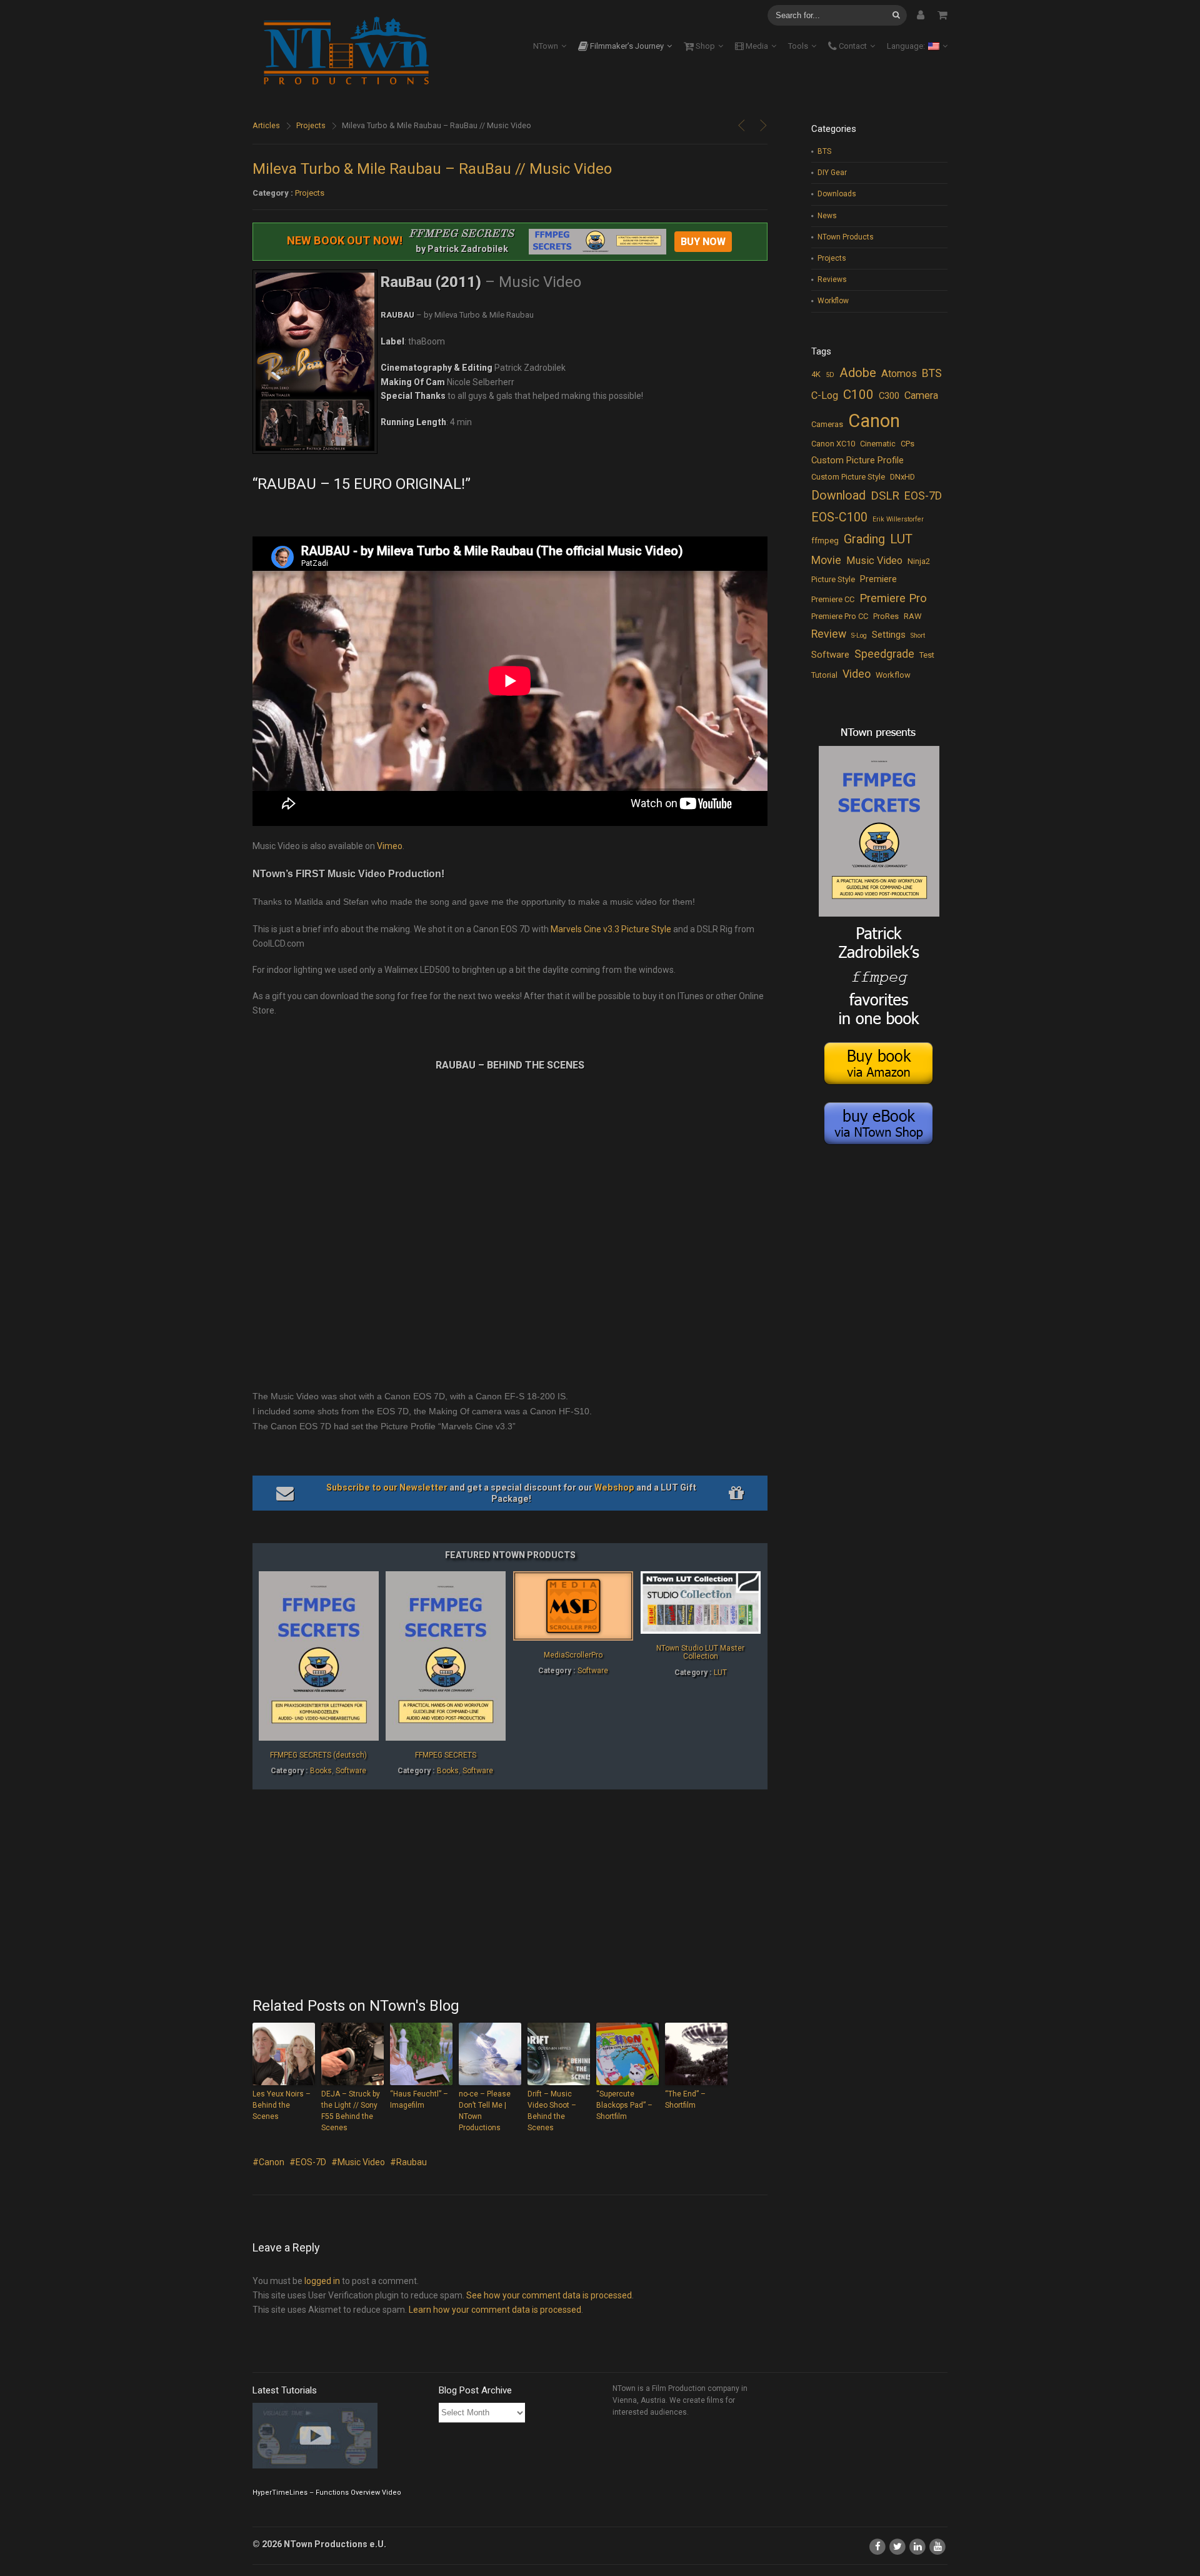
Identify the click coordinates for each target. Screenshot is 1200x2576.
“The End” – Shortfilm (685, 2100)
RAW (912, 616)
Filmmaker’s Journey (626, 46)
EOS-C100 (839, 517)
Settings (889, 635)
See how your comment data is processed (549, 2295)
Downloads (837, 194)
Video (857, 674)
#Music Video (358, 2162)
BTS (824, 151)
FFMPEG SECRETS (446, 1755)
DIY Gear (832, 173)
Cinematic (878, 444)
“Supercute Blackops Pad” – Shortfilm (624, 2105)
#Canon (268, 2162)
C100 (858, 395)
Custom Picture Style (848, 477)
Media (756, 46)
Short (918, 636)
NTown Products (846, 237)
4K (816, 374)
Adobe (858, 373)
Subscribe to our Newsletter (387, 1487)
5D (830, 375)
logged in (322, 2281)
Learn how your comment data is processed (495, 2310)
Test (927, 655)
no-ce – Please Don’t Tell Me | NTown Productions (485, 2111)
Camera (921, 395)
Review (829, 634)
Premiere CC (833, 599)
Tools (798, 46)
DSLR (885, 496)
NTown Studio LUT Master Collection (700, 1652)
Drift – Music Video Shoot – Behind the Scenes (552, 2111)
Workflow (833, 301)
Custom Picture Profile (857, 460)
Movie (826, 560)
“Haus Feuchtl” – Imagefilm (419, 2100)
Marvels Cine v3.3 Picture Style (611, 929)
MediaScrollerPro (573, 1655)
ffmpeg (825, 541)
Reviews (832, 279)
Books (321, 1771)
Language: (907, 46)
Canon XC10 (833, 444)
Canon (874, 421)
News (827, 216)
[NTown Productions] (346, 52)
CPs (907, 444)
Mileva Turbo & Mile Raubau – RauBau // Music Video (432, 169)
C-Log (825, 395)
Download (838, 496)
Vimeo (390, 846)
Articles (266, 125)
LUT (720, 1673)
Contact (852, 46)
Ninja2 (919, 561)
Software (351, 1771)
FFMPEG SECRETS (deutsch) (318, 1755)
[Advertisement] (510, 1894)
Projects (311, 125)
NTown (546, 46)
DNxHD (902, 477)
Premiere (878, 579)
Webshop (614, 1487)
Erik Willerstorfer (898, 519)
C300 (889, 396)
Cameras (827, 424)
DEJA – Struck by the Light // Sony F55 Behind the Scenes (351, 2111)
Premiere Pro (893, 598)
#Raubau (408, 2162)
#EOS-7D (308, 2162)
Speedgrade (884, 654)
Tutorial (824, 675)
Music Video (874, 561)
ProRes (886, 616)
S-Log (859, 636)
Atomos (899, 374)
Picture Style (833, 579)
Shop (704, 46)
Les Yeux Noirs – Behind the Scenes (282, 2105)
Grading (864, 539)
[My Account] (921, 15)
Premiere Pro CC (840, 616)
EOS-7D (923, 496)
